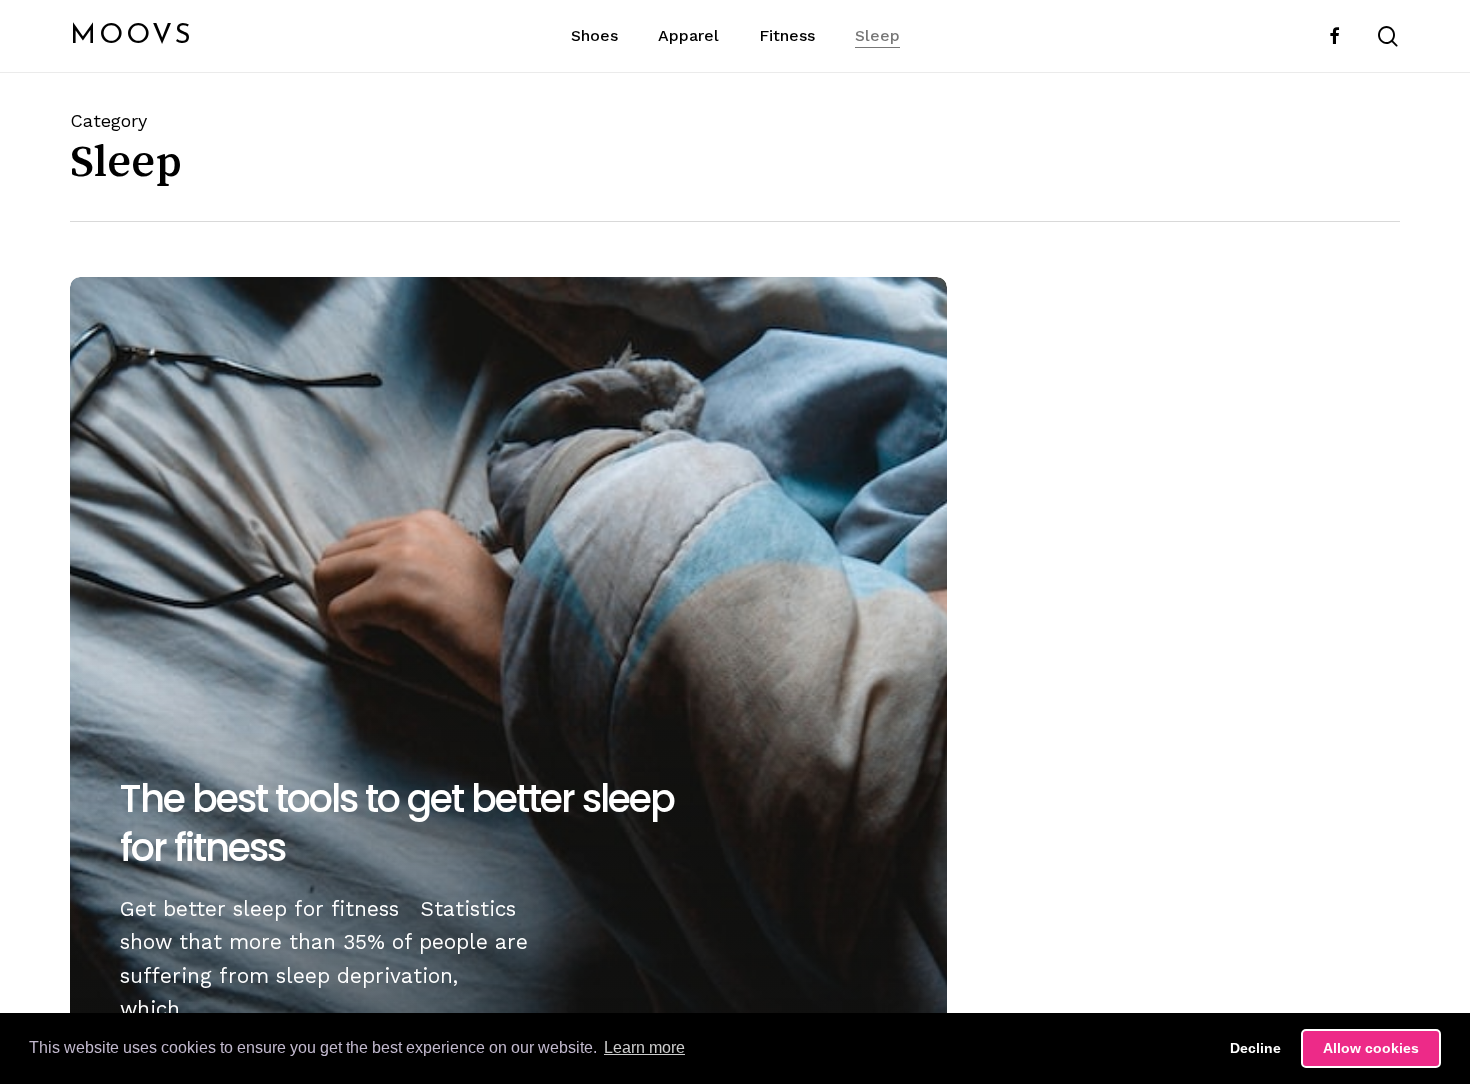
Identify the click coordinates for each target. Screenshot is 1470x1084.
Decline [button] (1255, 1048)
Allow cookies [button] (1371, 1048)
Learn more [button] (644, 1047)
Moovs (132, 36)
